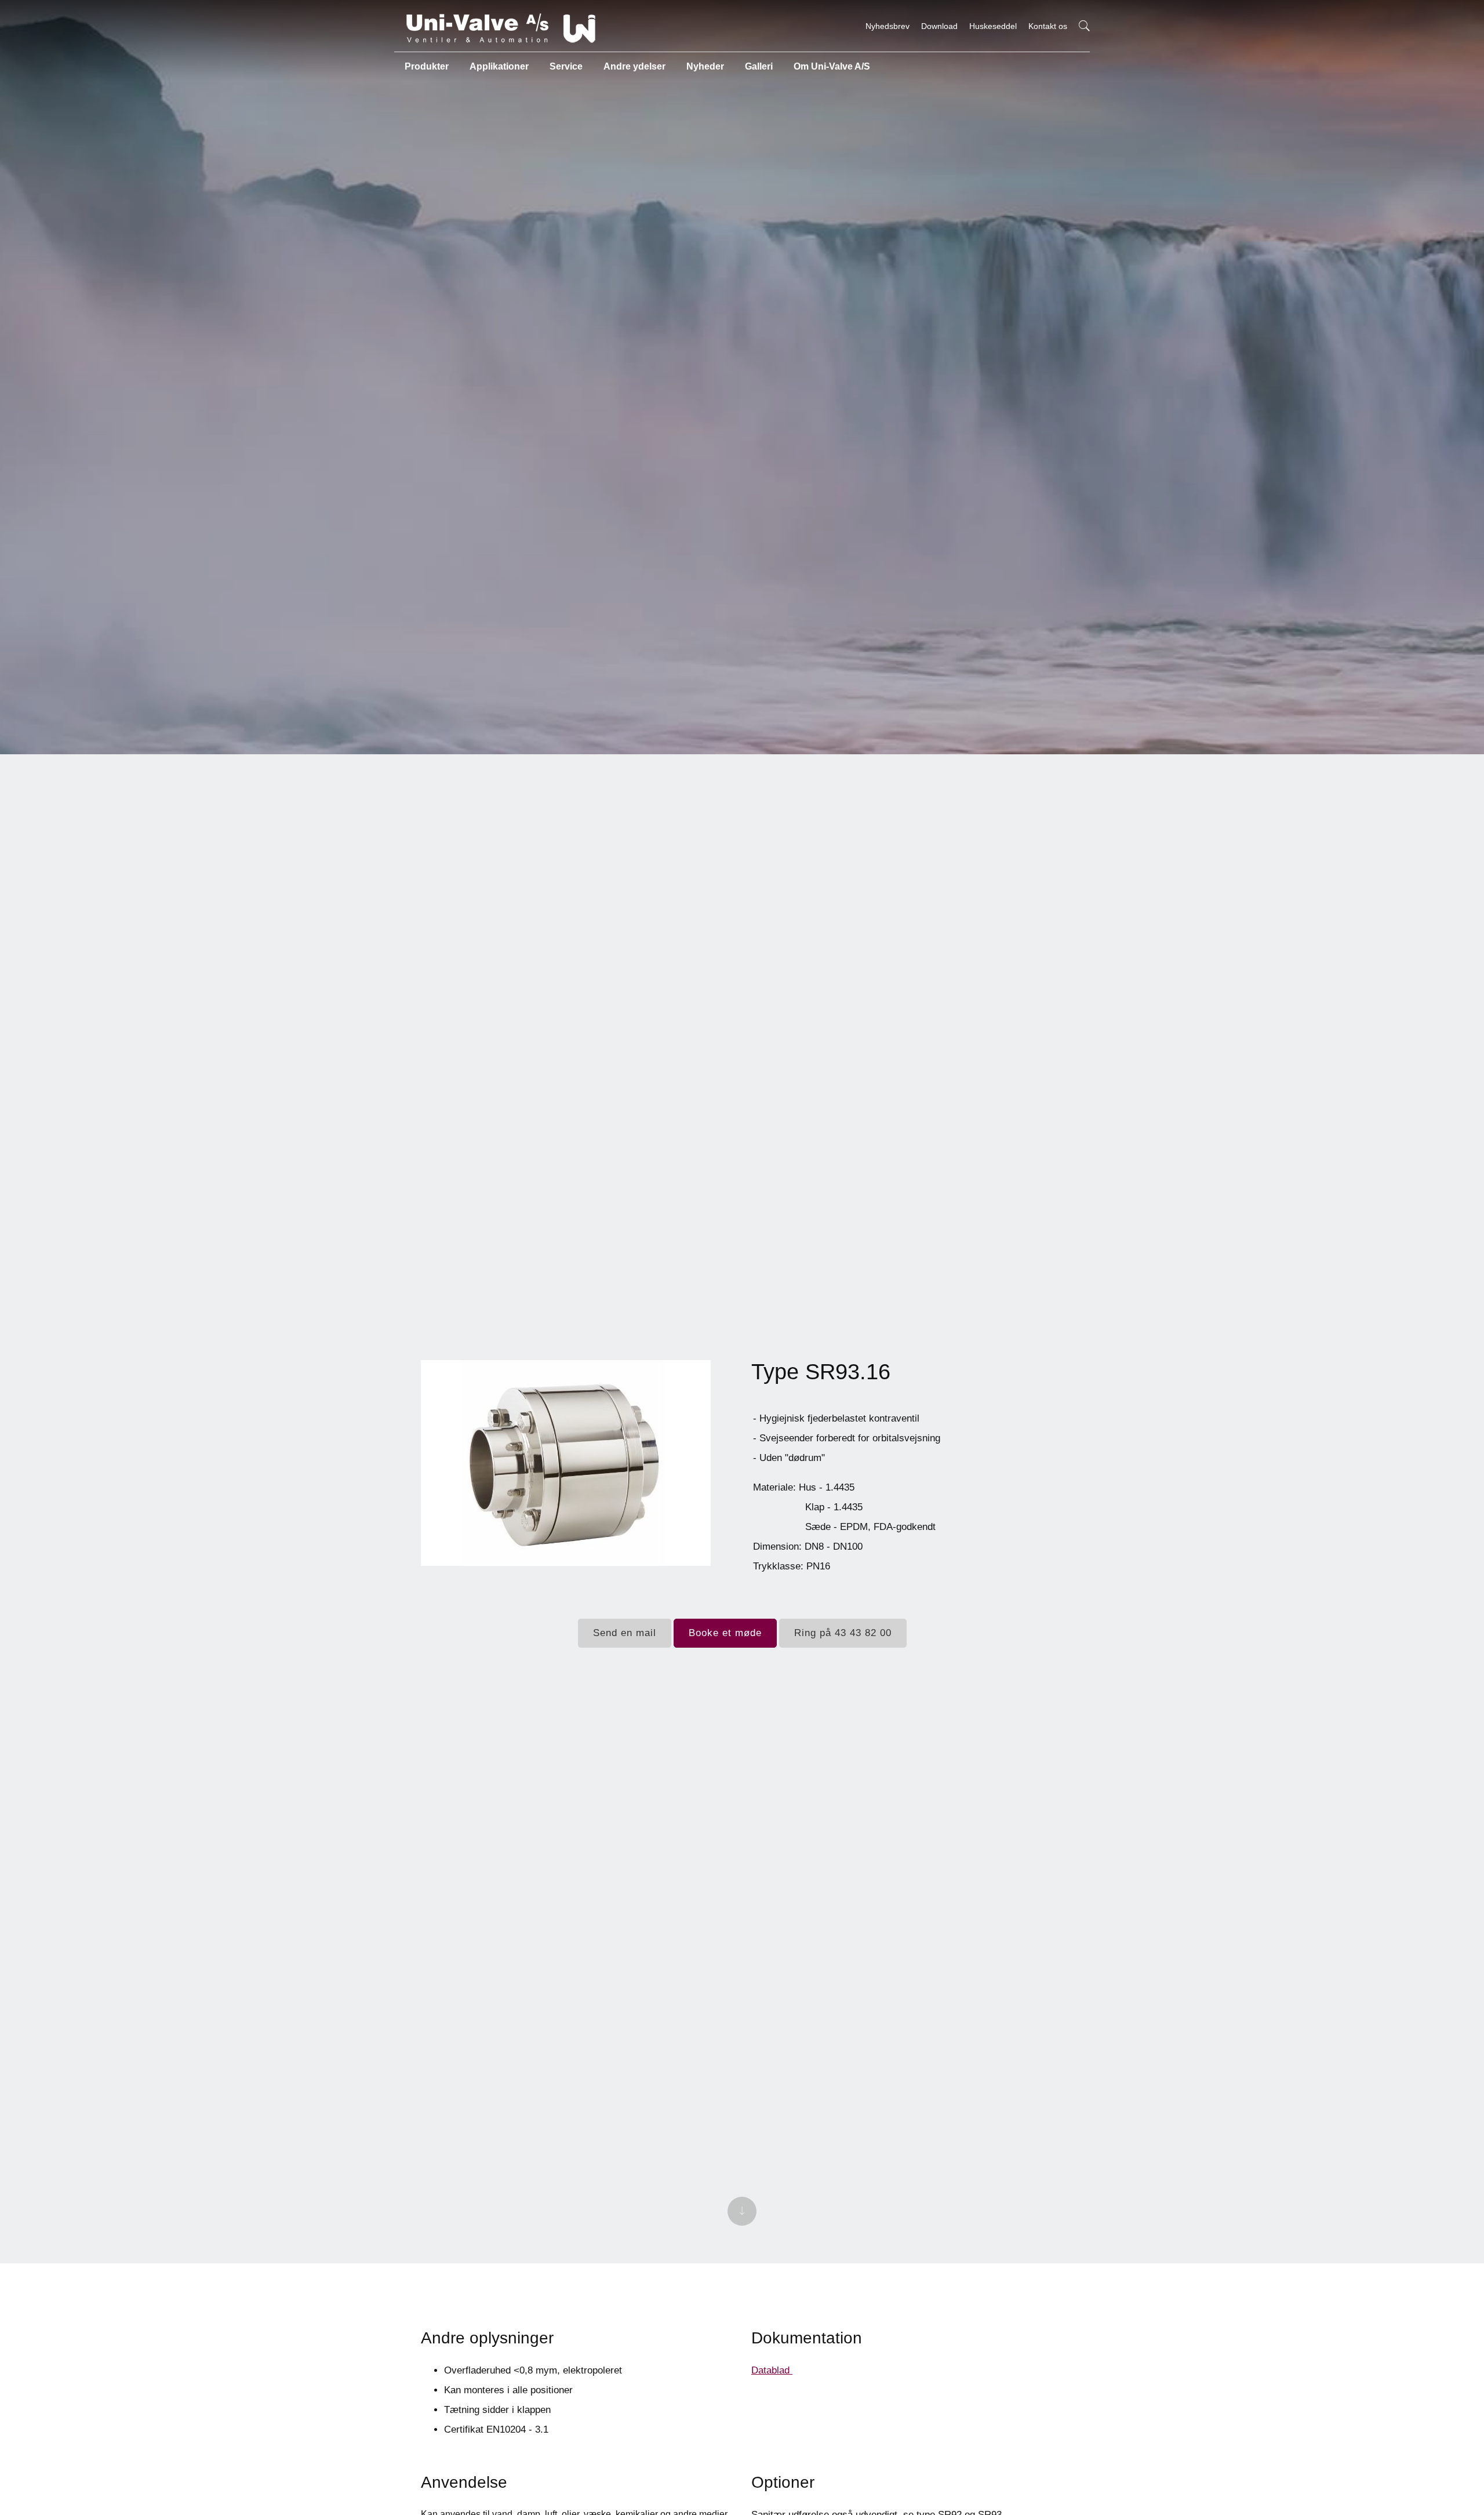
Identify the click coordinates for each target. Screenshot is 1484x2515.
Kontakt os (1048, 26)
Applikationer (499, 66)
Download (939, 26)
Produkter (427, 66)
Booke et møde (725, 1633)
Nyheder (705, 66)
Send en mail (625, 1633)
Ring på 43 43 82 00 (843, 1633)
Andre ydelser (634, 66)
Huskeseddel (993, 26)
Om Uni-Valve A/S (832, 66)
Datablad (772, 2370)
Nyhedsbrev (888, 26)
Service (566, 66)
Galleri (759, 66)
